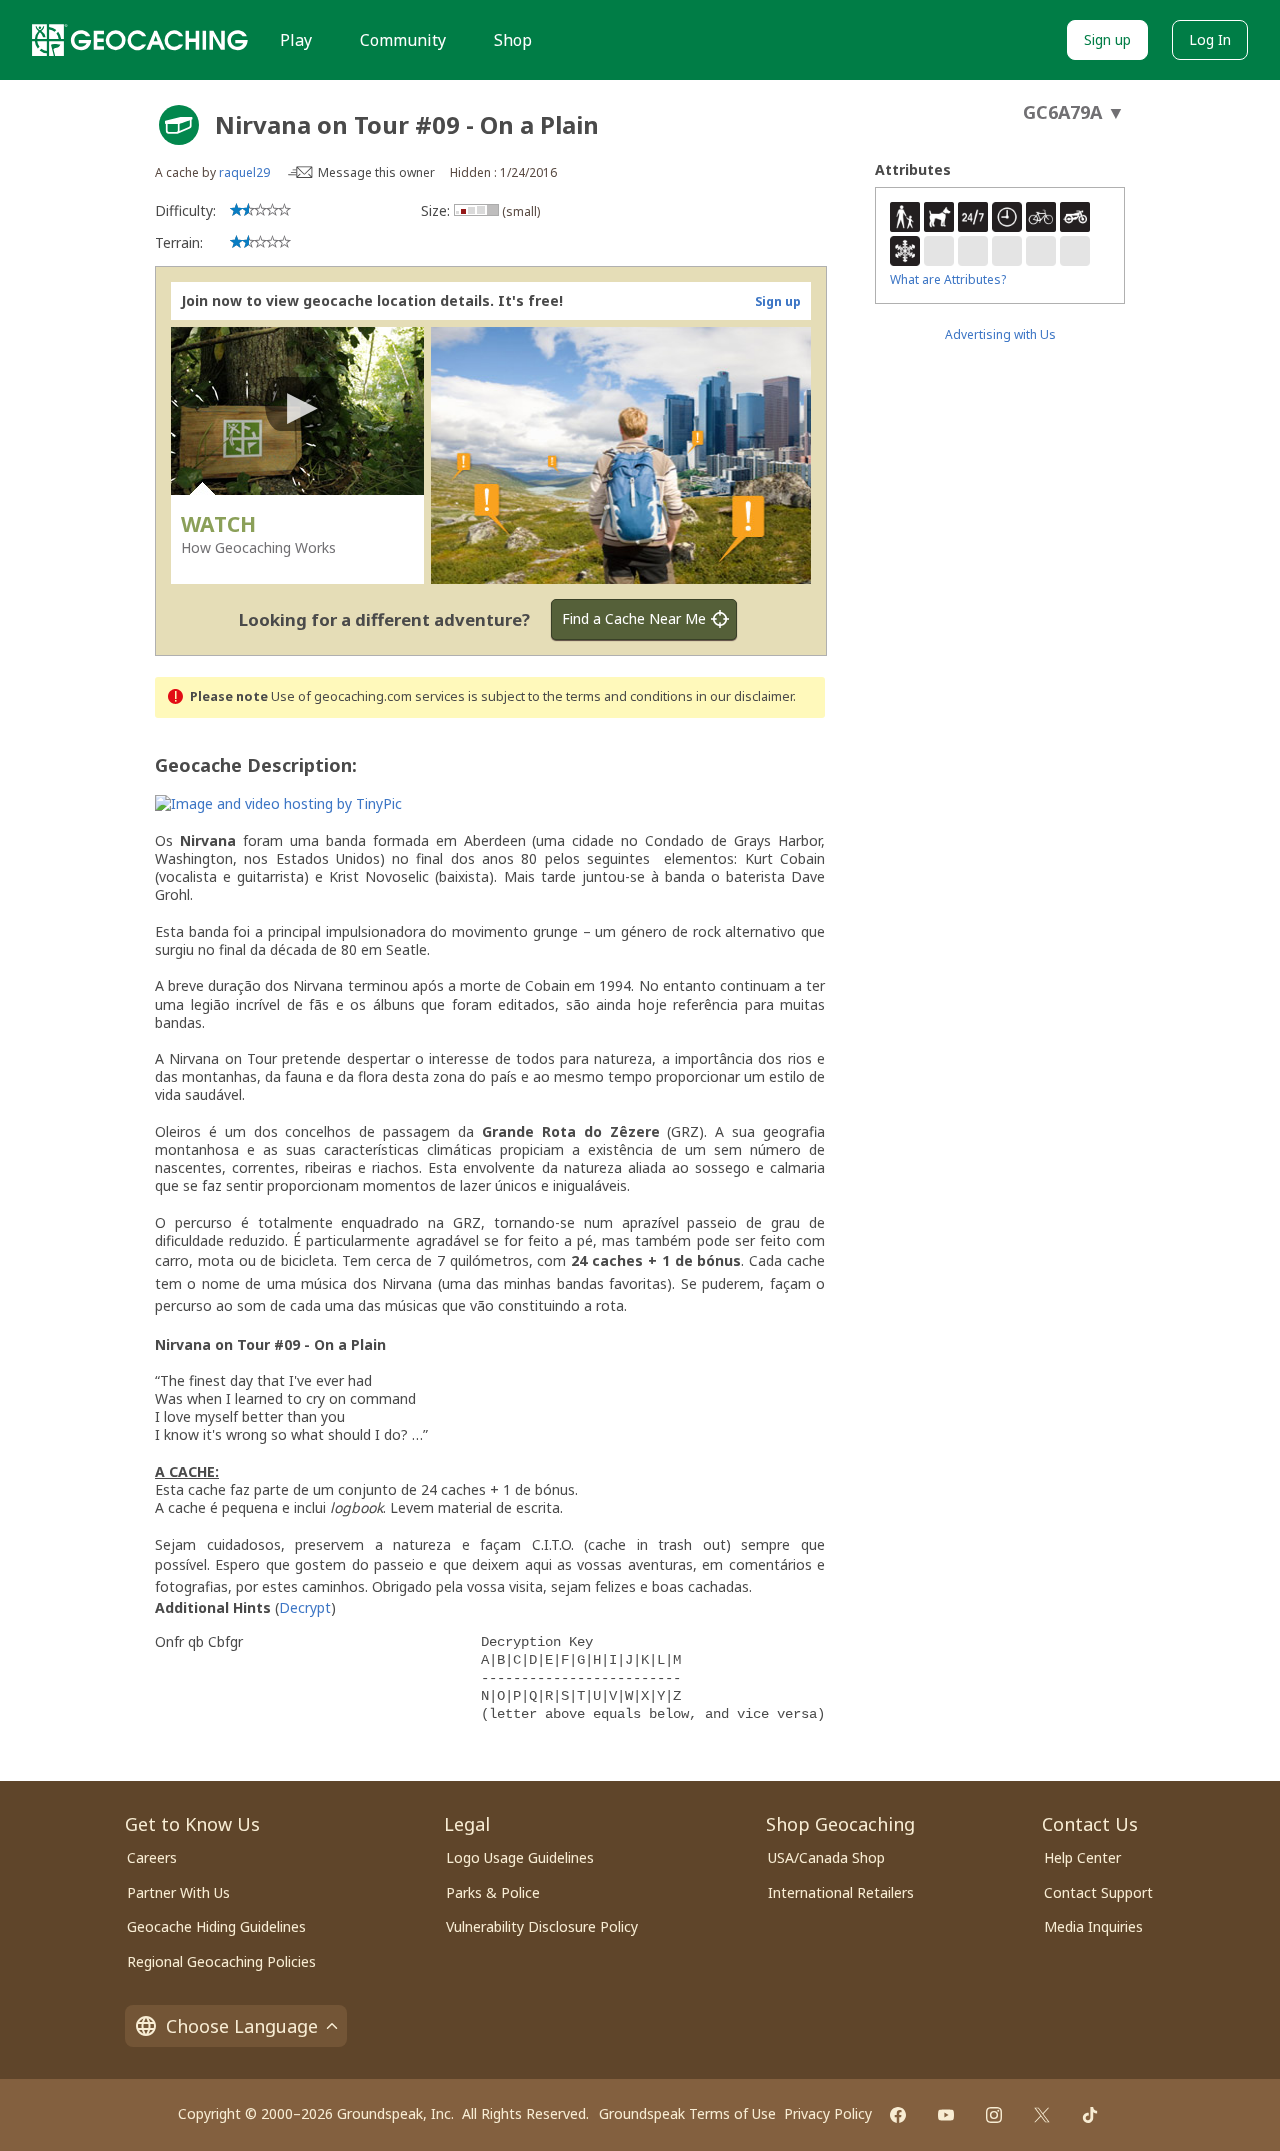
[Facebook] (898, 2115)
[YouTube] (946, 2115)
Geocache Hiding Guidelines (216, 1926)
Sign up (1107, 39)
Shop (513, 40)
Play (296, 40)
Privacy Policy (828, 2113)
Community (403, 40)
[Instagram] (994, 2115)
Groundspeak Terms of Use (687, 2113)
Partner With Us (178, 1892)
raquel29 (244, 172)
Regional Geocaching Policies (221, 1961)
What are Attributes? (948, 279)
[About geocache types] (179, 125)
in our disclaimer (744, 696)
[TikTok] (1090, 2115)
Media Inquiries (1093, 1926)
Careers (152, 1857)
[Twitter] (1042, 2115)
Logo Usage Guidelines (520, 1857)
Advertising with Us (1000, 334)
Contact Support (1098, 1892)
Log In (1210, 39)
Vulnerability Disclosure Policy (542, 1926)
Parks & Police (493, 1892)
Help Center (1082, 1857)
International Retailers (841, 1892)
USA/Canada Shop (826, 1857)
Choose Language (242, 2026)
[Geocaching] (140, 40)
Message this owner (376, 172)
